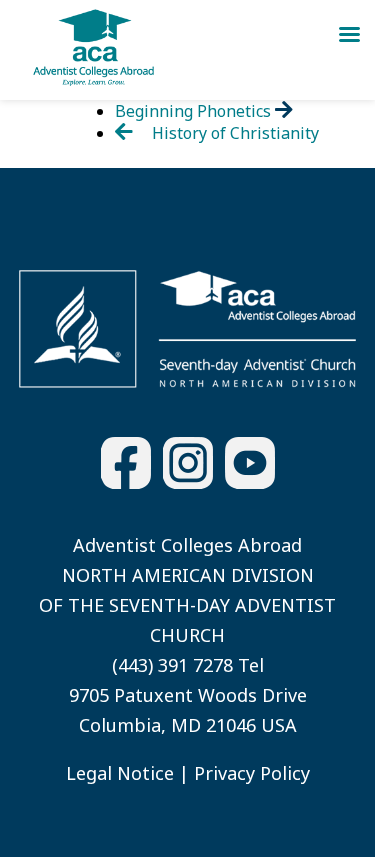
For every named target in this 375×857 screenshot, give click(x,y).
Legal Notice (120, 773)
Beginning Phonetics (195, 111)
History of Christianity (233, 133)
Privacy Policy (252, 773)
